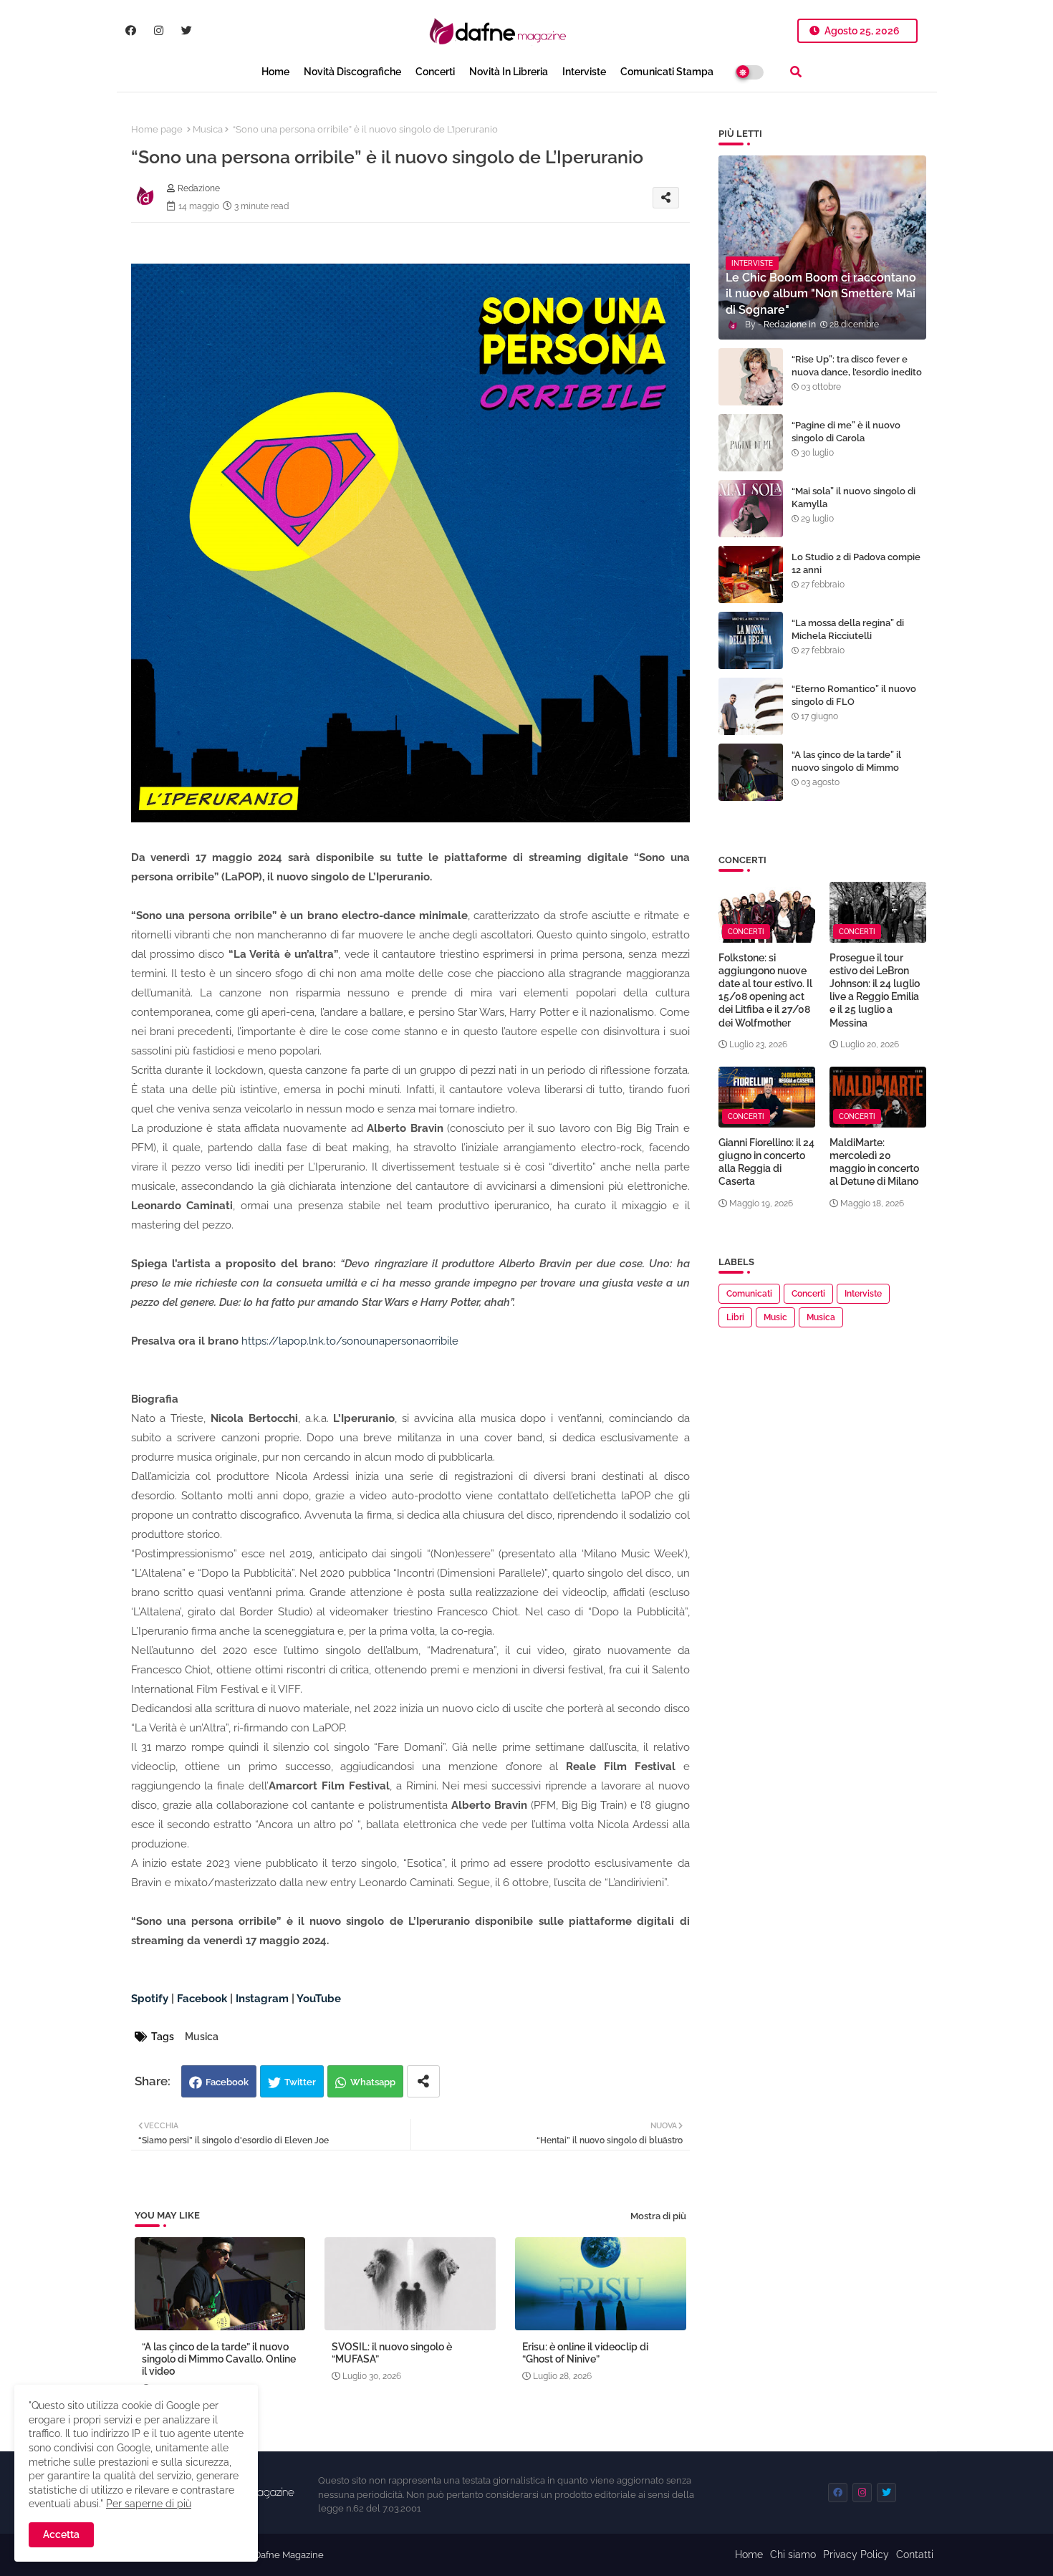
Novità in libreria (509, 72)
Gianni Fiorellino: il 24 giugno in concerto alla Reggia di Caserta (766, 1162)
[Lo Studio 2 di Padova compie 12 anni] (751, 575)
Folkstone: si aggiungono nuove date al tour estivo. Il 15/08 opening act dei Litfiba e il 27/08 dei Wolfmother (765, 990)
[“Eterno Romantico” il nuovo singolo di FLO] (751, 706)
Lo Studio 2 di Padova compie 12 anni (856, 563)
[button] (796, 72)
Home (275, 72)
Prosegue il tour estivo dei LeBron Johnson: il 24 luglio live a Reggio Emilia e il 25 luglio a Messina (875, 990)
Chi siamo (793, 2555)
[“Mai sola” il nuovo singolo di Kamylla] (751, 509)
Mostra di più (658, 2216)
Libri (735, 1317)
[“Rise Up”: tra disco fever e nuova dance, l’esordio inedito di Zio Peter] (751, 377)
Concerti (435, 72)
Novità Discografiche (352, 72)
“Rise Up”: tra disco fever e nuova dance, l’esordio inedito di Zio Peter (857, 372)
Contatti (915, 2555)
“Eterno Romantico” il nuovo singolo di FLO (854, 695)
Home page (157, 129)
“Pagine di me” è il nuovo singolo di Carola (846, 432)
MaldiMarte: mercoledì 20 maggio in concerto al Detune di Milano (874, 1162)
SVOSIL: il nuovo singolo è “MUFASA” (392, 2353)
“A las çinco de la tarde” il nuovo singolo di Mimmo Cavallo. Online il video (219, 2359)
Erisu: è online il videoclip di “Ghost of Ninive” (585, 2353)
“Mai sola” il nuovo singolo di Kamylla (854, 498)
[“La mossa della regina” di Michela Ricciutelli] (751, 640)
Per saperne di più (149, 2504)
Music (775, 1317)
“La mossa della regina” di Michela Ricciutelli (848, 629)
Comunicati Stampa (667, 72)
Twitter (300, 2082)
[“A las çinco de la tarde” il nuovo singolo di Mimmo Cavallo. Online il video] (751, 772)
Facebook (227, 2082)
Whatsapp (373, 2082)
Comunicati (749, 1294)
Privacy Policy (856, 2555)
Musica (208, 129)
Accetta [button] (61, 2534)
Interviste (584, 72)
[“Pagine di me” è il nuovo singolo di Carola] (751, 443)
